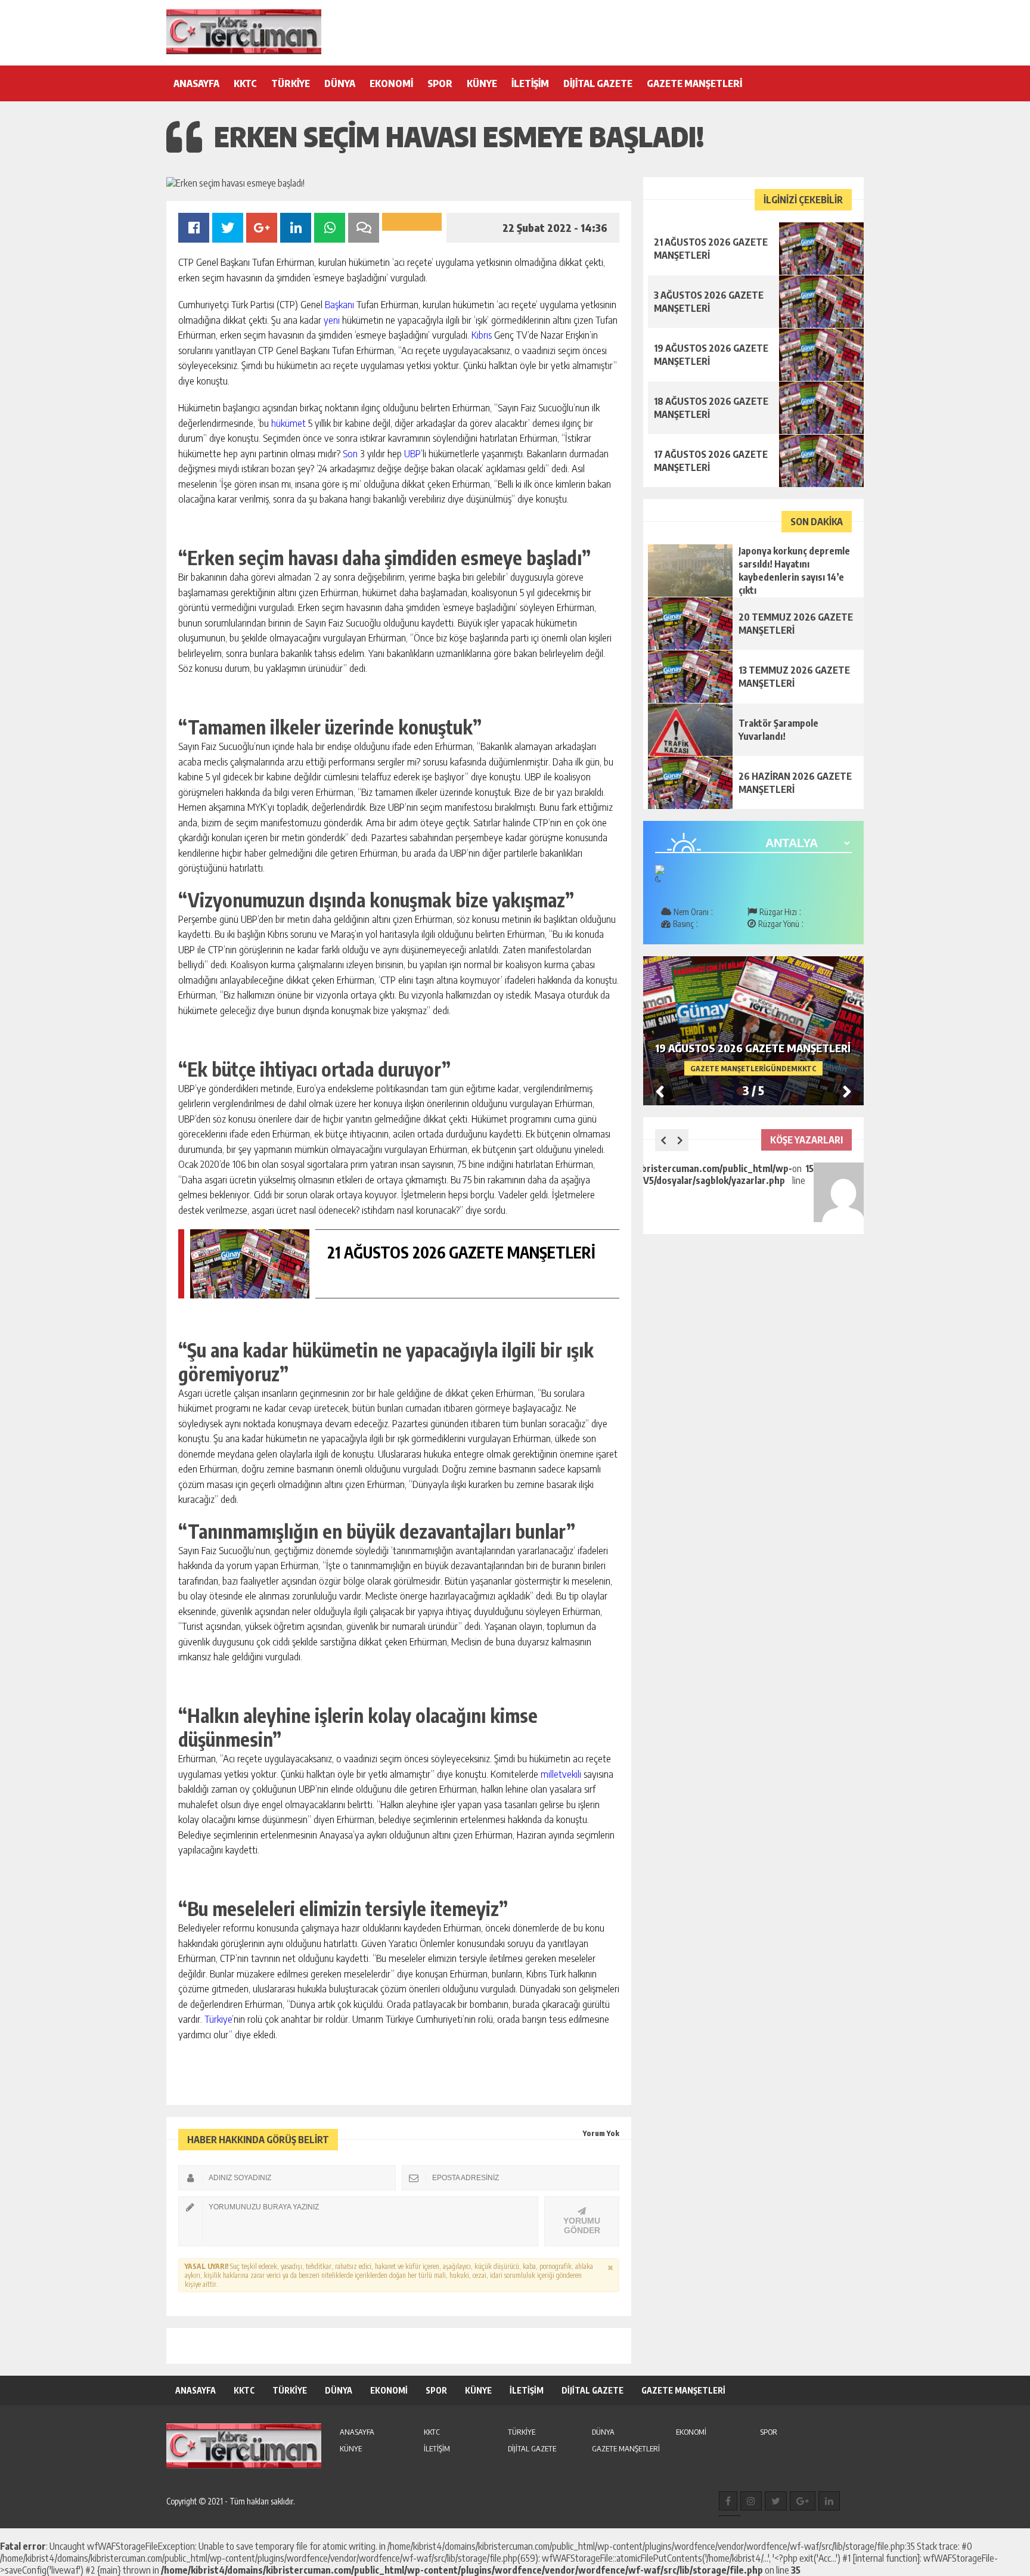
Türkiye (218, 2019)
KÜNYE (482, 83)
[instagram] (751, 2501)
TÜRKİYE (291, 83)
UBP (412, 453)
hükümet (288, 423)
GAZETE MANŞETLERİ (694, 83)
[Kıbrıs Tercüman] (244, 32)
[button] (847, 1091)
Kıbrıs (482, 334)
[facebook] (728, 2501)
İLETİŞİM (530, 83)
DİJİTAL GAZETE (598, 83)
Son (350, 453)
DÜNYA (340, 83)
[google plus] (803, 2501)
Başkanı (339, 304)
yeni (332, 320)
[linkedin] (829, 2501)
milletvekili (561, 1774)
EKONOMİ (391, 83)
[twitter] (776, 2501)
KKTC (245, 83)
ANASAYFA (196, 83)
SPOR (440, 83)
